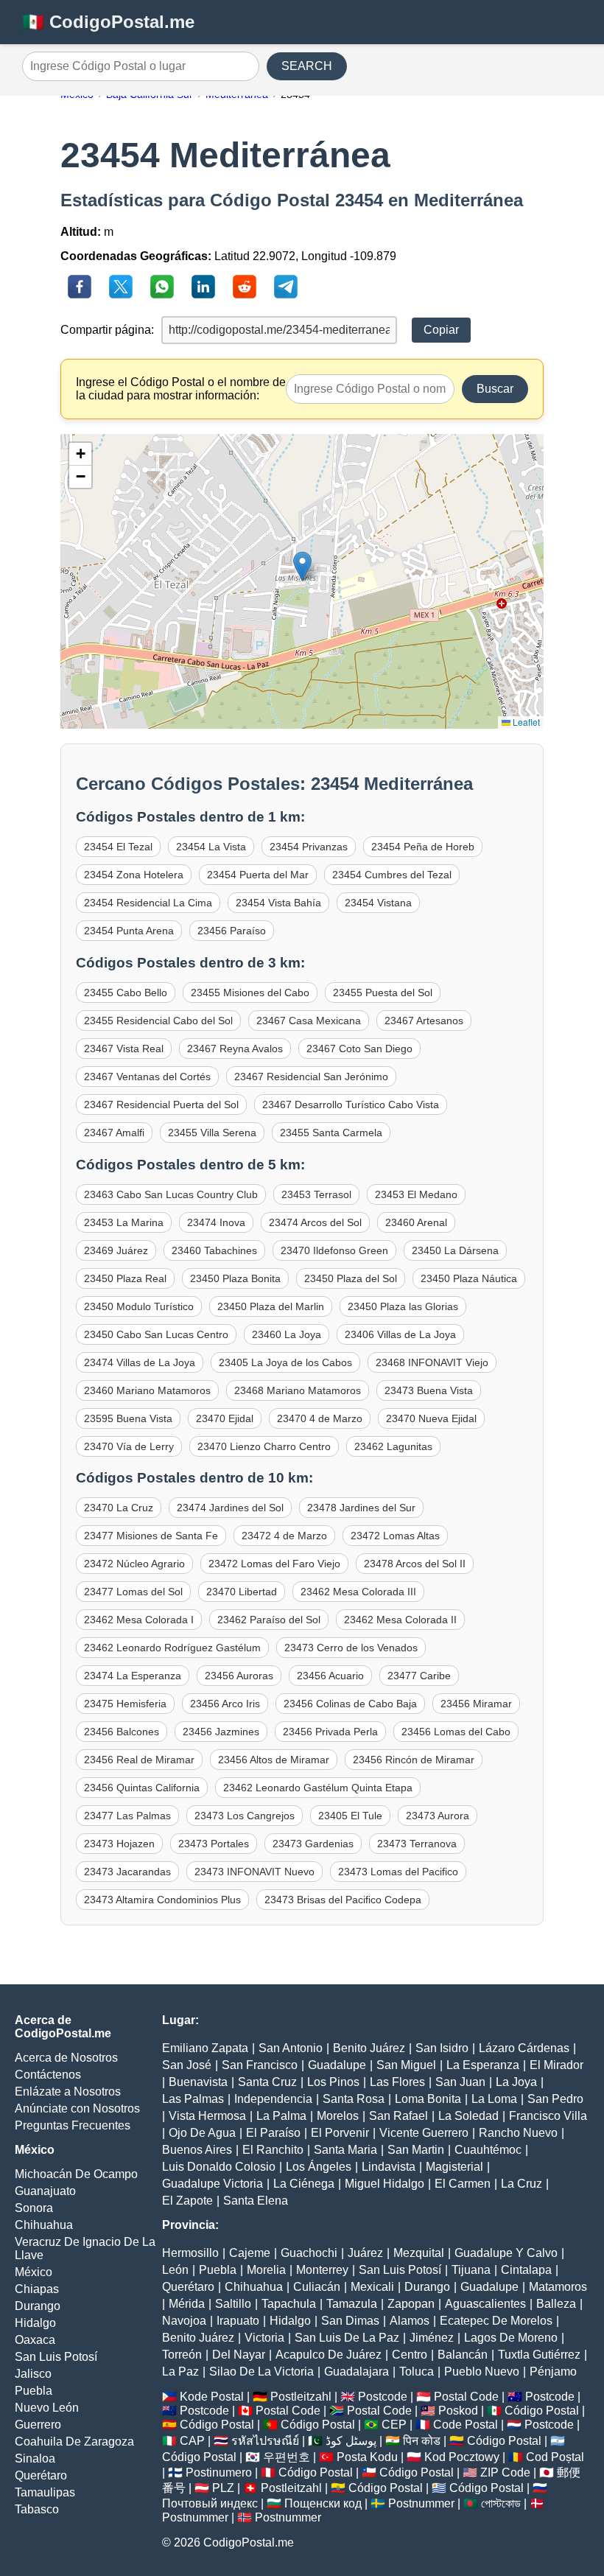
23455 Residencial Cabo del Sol (158, 1021)
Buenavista (198, 2082)
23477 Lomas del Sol (133, 1592)
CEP (394, 2425)
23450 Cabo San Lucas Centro (156, 1334)
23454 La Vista (211, 847)
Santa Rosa (354, 2099)
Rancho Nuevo (518, 2133)
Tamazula (352, 2304)
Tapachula (289, 2304)
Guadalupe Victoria (213, 2184)
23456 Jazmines (221, 1732)
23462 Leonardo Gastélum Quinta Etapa (318, 1788)
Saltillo (233, 2304)
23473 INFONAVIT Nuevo (254, 1872)
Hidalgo (35, 2323)
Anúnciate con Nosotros (77, 2108)
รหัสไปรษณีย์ (265, 2441)
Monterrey (322, 2270)
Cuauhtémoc (488, 2150)
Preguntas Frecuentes (73, 2125)
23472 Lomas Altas (395, 1536)
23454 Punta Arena (129, 931)
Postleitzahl (301, 2397)
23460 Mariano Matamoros (147, 1390)
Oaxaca (35, 2340)
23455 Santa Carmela (331, 1133)
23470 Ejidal (225, 1418)
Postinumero (219, 2472)
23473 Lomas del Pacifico (398, 1872)
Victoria (264, 2338)
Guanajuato (45, 2191)
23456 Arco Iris (225, 1704)
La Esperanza (483, 2065)
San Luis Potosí (56, 2357)
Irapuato (238, 2321)
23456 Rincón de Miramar (414, 1760)
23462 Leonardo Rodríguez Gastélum (172, 1648)
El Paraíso (273, 2133)
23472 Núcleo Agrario (134, 1564)
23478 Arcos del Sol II (415, 1564)
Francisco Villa (548, 2116)
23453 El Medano (416, 1194)
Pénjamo (553, 2372)
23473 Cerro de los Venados (351, 1648)
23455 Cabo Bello (126, 993)
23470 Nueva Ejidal (431, 1418)
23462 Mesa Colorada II (400, 1620)
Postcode (383, 2397)
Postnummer (421, 2503)
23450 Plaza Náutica (469, 1278)
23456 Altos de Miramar (274, 1760)
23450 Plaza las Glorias (403, 1306)
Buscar (495, 389)
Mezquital (419, 2253)
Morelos (338, 2116)
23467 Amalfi (114, 1133)
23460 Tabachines (214, 1250)
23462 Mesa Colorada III (358, 1592)
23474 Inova (216, 1222)
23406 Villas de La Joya (400, 1334)
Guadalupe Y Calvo (506, 2253)
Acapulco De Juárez (329, 2355)
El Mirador (556, 2065)
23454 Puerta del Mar (258, 875)
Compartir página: (107, 330)
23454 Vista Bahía (278, 903)
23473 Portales (214, 1844)
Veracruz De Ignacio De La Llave (85, 2248)
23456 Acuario (330, 1676)
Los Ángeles (319, 2167)
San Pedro (555, 2099)
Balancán (463, 2355)
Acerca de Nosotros (66, 2058)
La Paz (180, 2372)
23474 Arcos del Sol (315, 1222)
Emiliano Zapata (205, 2048)
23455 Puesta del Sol (383, 993)
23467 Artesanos (424, 1021)
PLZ (223, 2488)
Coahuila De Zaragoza (74, 2442)
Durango (38, 2306)
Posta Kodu (367, 2457)
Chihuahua (44, 2225)
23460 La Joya (287, 1334)
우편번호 (287, 2457)
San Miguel (406, 2065)
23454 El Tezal (118, 847)
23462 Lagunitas (393, 1446)
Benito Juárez (369, 2048)
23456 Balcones (122, 1732)
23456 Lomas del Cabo (456, 1732)
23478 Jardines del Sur (361, 1508)
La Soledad (468, 2116)
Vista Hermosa (207, 2116)
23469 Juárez (116, 1250)
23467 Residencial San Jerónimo (311, 1077)
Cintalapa (526, 2270)
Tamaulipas (45, 2492)
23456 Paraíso (232, 931)
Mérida (187, 2304)
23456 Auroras (239, 1676)
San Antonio (291, 2048)
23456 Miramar (476, 1704)
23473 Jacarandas (127, 1872)
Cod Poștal (555, 2457)
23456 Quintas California (142, 1788)
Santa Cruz (267, 2082)
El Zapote (187, 2201)
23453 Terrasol (316, 1194)
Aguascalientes (485, 2304)
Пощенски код (323, 2503)
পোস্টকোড (501, 2503)
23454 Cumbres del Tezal (392, 875)
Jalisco (33, 2374)
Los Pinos (333, 2082)
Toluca (417, 2372)
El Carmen (463, 2184)
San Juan (460, 2082)
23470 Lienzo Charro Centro (264, 1446)
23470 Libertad (242, 1592)
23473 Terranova (417, 1844)
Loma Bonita (428, 2099)
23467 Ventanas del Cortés (147, 1077)
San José (187, 2065)
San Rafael (398, 2116)
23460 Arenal (416, 1222)
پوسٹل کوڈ (351, 2441)
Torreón (182, 2355)
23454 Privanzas (309, 847)
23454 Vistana (378, 903)
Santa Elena (256, 2201)
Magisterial (454, 2167)
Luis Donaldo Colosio (219, 2167)
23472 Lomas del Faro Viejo (274, 1564)
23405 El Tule (350, 1816)
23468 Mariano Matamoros (298, 1390)
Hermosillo (190, 2253)
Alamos (410, 2321)
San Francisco (260, 2065)
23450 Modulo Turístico (139, 1306)
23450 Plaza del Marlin (271, 1306)
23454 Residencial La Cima (148, 903)
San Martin (416, 2150)
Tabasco (37, 2509)
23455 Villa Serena (212, 1133)
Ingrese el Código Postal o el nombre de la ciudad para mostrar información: (181, 389)
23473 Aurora (438, 1816)
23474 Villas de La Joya (140, 1362)
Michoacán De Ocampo (76, 2174)
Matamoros (558, 2287)
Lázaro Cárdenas (524, 2048)
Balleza (556, 2304)
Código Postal (542, 2411)
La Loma (494, 2099)
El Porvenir (340, 2133)
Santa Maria (345, 2150)
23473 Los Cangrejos (245, 1816)
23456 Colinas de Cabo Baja (350, 1704)
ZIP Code (505, 2472)
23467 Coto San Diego (359, 1049)
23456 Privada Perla (330, 1732)
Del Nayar (239, 2355)
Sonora (34, 2208)
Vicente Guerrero (424, 2133)
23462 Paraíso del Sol (269, 1620)
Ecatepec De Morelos (496, 2321)
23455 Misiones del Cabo (250, 993)
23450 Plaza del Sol (351, 1278)
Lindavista (389, 2167)
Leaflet (525, 722)
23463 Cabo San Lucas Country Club (171, 1194)
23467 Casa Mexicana (309, 1021)
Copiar (441, 330)
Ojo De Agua (202, 2133)
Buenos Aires (197, 2150)
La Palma (281, 2116)
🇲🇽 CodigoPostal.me (108, 22)
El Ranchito (273, 2150)
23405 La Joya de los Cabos (285, 1362)
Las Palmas (193, 2099)
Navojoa (184, 2321)
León (175, 2270)
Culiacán (317, 2287)
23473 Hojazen (119, 1844)
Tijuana (471, 2270)
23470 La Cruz (119, 1508)
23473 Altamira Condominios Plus (162, 1900)
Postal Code (466, 2397)
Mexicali (372, 2287)
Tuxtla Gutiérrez (539, 2355)
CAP (192, 2441)
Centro (410, 2355)
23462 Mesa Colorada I (139, 1620)
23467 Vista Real (124, 1049)
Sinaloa (35, 2458)
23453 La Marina (124, 1222)
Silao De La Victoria (261, 2372)
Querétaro (41, 2475)
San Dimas (350, 2321)
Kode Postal (212, 2397)
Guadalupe (337, 2065)
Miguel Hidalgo (384, 2184)
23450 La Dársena (455, 1250)
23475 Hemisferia (125, 1704)
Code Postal (466, 2425)
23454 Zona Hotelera (134, 875)
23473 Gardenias (313, 1844)
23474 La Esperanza (133, 1676)
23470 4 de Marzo (320, 1418)
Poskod (458, 2411)
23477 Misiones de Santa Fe (151, 1536)
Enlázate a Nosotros (68, 2092)
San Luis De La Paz (347, 2338)
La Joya (516, 2082)
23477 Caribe (419, 1676)
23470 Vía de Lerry (129, 1446)
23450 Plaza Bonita (235, 1278)
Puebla (34, 2391)
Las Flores (397, 2082)
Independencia (273, 2099)
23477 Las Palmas (127, 1816)
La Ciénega (304, 2184)
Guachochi (309, 2253)
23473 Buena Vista (429, 1390)
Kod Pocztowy (462, 2457)
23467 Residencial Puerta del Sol (161, 1105)
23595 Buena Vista (128, 1418)
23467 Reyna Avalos (235, 1049)
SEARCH (307, 66)
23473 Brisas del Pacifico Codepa (343, 1900)
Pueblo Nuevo (482, 2372)
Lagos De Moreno (511, 2338)
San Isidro (442, 2048)
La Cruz (522, 2184)
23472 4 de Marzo (284, 1536)
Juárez (365, 2253)
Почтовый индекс (210, 2503)
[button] (302, 566)
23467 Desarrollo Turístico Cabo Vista (351, 1105)
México (34, 2272)
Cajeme (250, 2253)
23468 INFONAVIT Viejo (432, 1362)
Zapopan (411, 2304)
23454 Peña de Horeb (423, 847)
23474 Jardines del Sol (230, 1508)
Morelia (266, 2270)
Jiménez (432, 2338)
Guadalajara (357, 2372)
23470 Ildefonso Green (334, 1250)
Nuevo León (47, 2408)
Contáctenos (48, 2075)
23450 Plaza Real (125, 1278)
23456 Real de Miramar (139, 1760)
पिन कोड (422, 2441)
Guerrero (38, 2425)
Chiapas (37, 2289)
